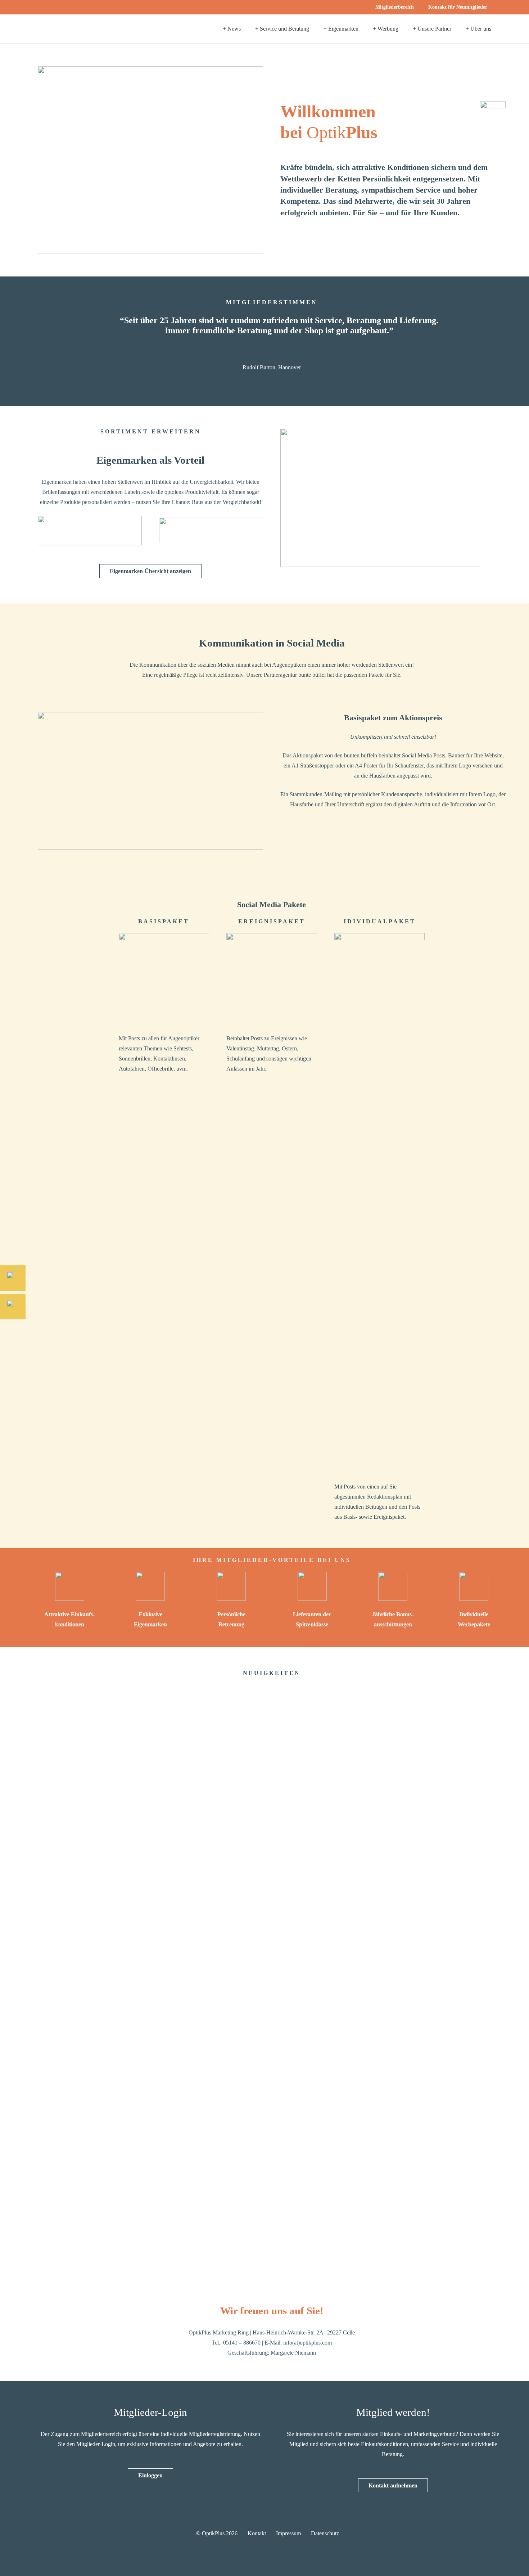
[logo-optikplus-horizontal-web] (70, 29)
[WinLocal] (454, 1972)
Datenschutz (325, 2533)
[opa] (90, 1972)
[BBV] (332, 1972)
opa (42, 2251)
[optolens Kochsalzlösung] (211, 1972)
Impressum (288, 2533)
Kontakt (257, 2533)
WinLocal (413, 2251)
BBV (286, 2251)
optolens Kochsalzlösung (187, 2251)
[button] (494, 7)
